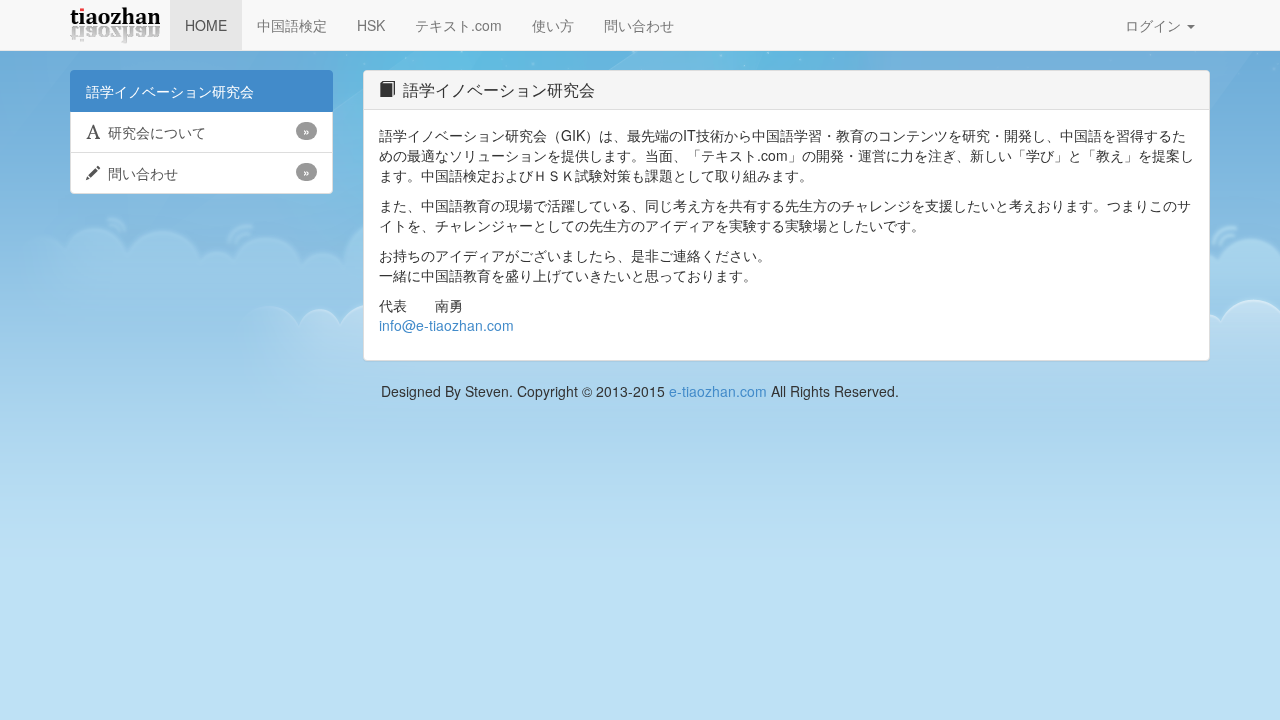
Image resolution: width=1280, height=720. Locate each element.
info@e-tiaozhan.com (446, 325)
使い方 (553, 25)
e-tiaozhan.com (718, 391)
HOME (206, 25)
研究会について (205, 132)
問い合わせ (639, 25)
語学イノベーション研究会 (170, 91)
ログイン (1155, 25)
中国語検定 (292, 25)
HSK (371, 25)
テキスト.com (458, 25)
